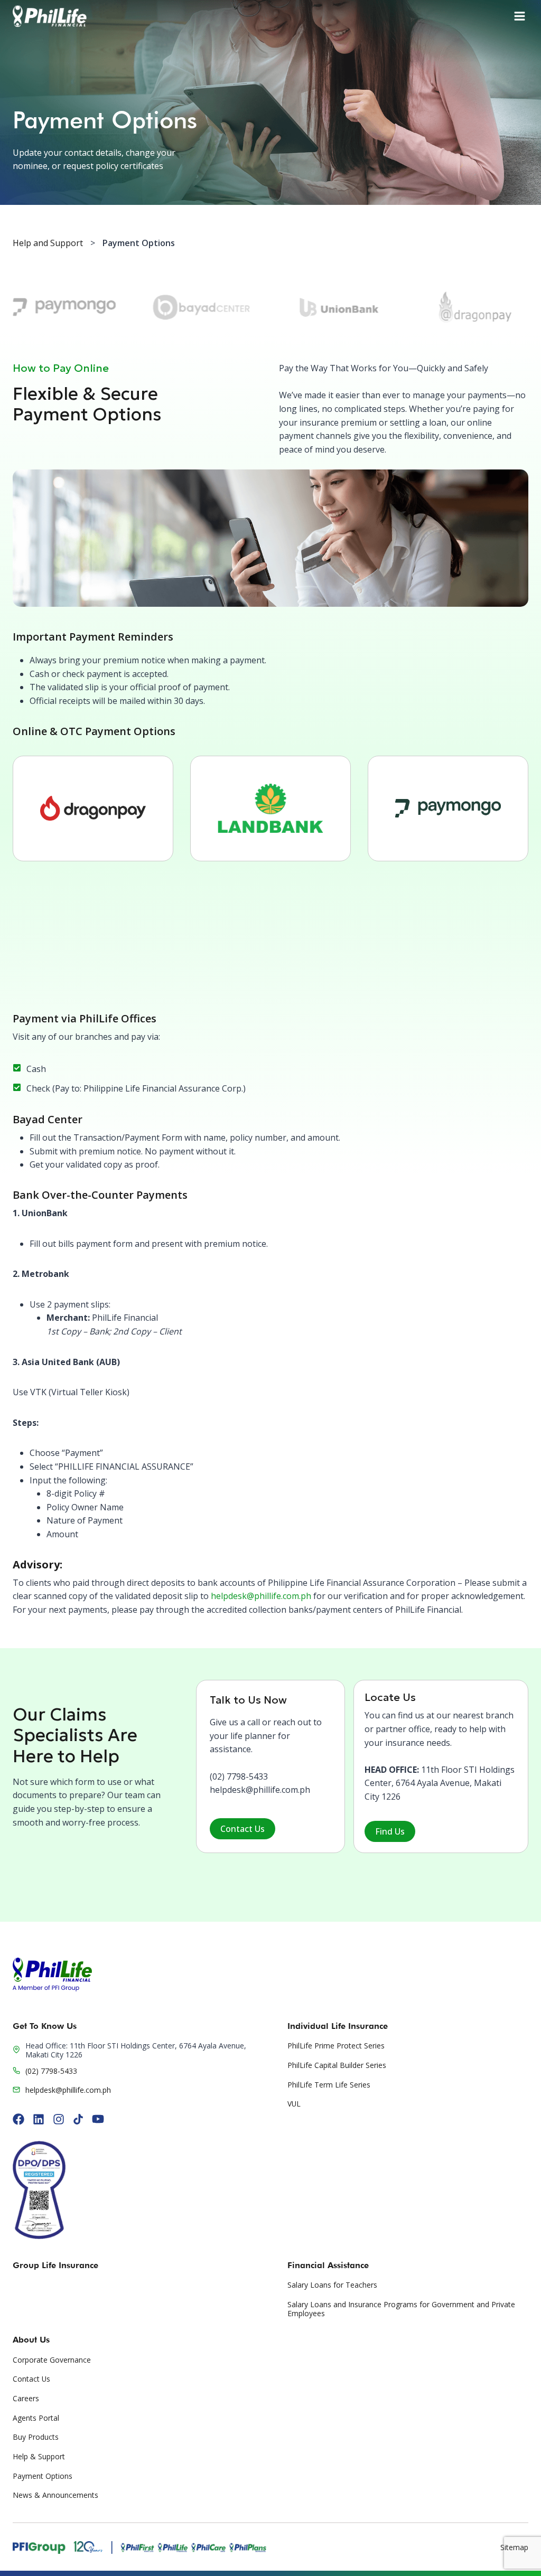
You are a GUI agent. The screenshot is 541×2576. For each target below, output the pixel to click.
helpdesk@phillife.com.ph (261, 1596)
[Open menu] (520, 16)
